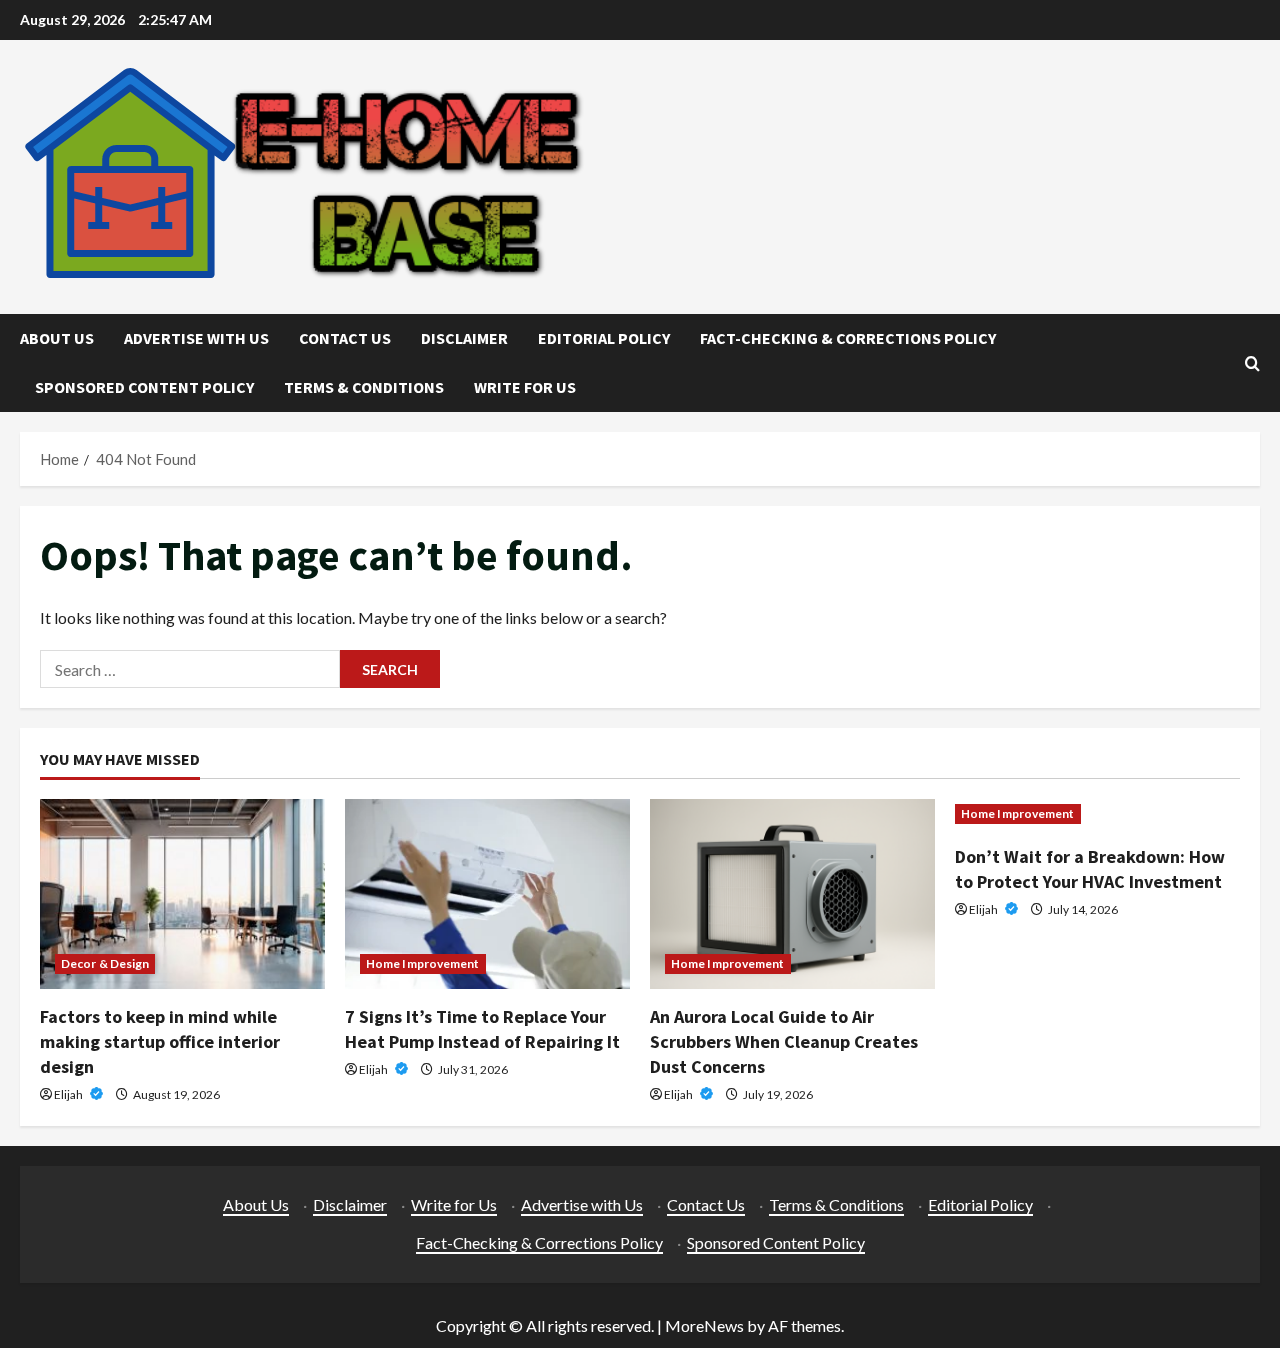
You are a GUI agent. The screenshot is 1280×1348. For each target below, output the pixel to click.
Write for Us (525, 387)
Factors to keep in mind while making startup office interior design (160, 1041)
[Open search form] (1252, 363)
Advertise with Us (196, 338)
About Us (57, 338)
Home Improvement (423, 963)
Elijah (69, 1094)
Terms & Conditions (364, 387)
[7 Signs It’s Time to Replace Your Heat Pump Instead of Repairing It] (487, 894)
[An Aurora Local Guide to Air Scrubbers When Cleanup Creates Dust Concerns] (792, 894)
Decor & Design (105, 963)
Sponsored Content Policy (144, 387)
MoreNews (704, 1325)
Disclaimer (464, 338)
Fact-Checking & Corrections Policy (848, 338)
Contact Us (345, 338)
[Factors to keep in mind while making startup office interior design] (182, 894)
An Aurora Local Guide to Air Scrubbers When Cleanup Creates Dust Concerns (784, 1041)
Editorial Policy (604, 338)
